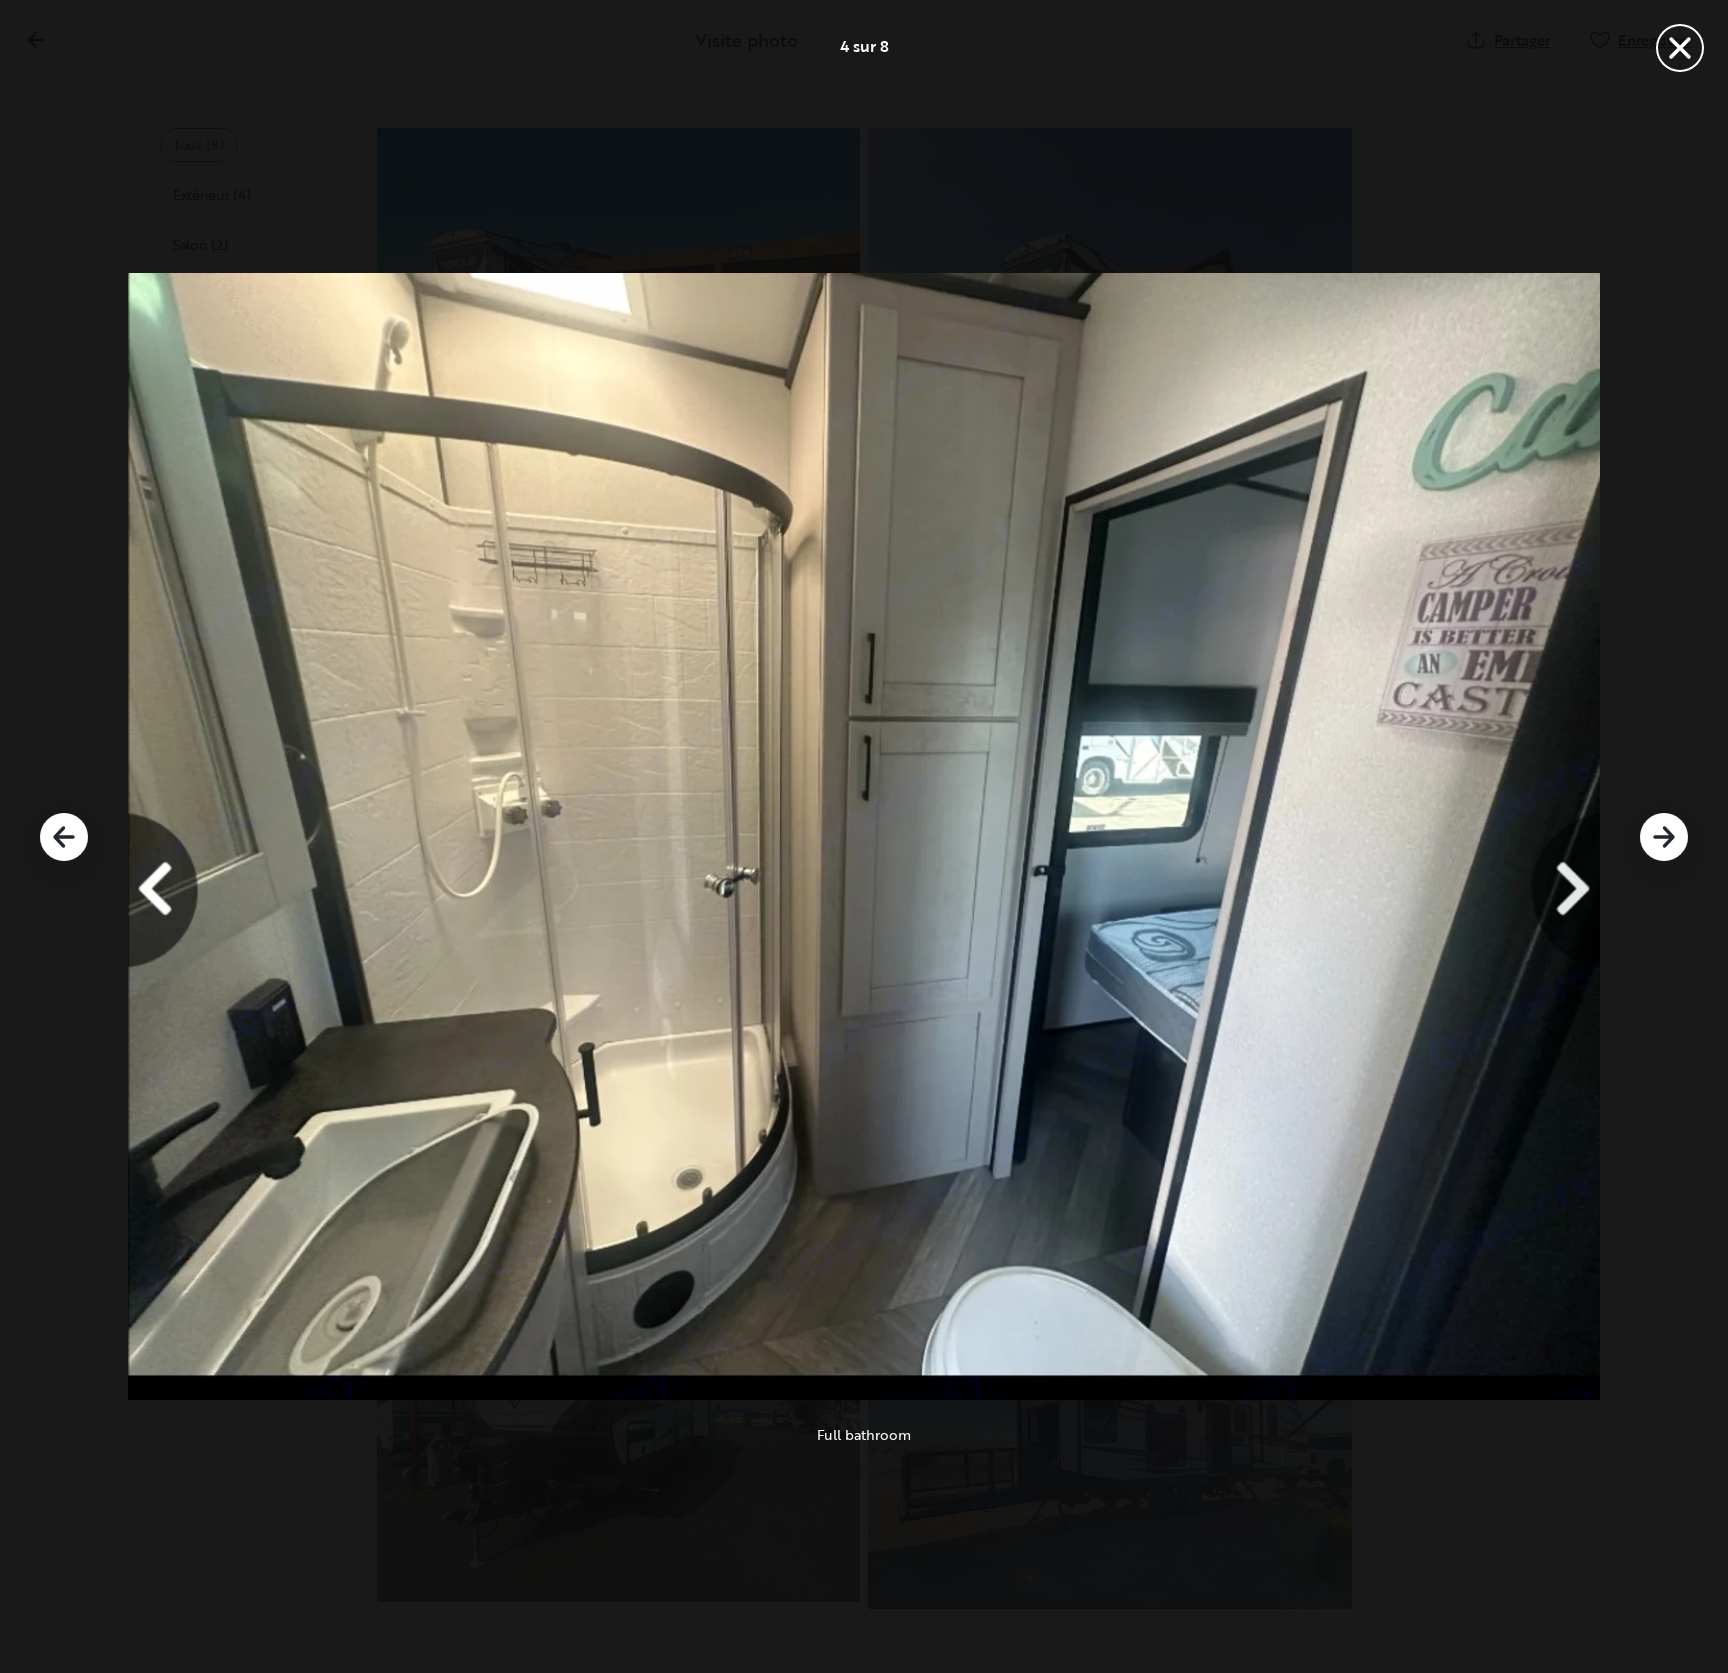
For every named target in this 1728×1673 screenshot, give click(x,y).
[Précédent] (64, 837)
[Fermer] (1680, 48)
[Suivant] (1664, 837)
